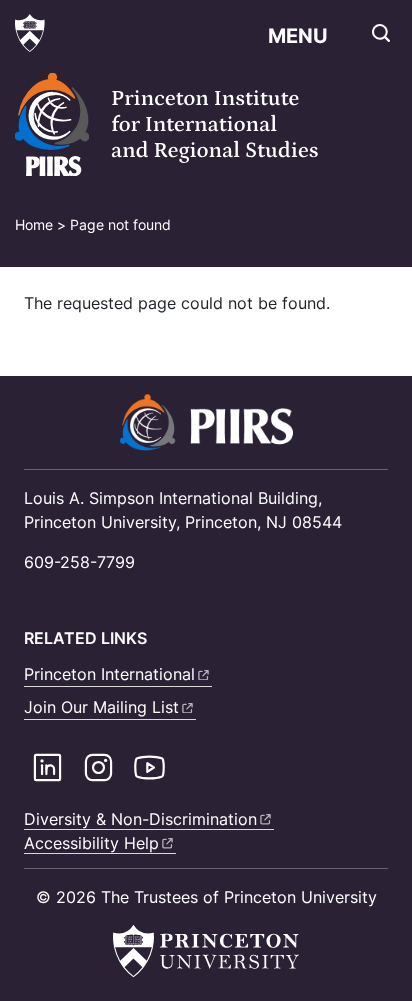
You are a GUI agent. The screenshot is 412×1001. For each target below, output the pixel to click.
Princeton (109, 674)
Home (34, 224)
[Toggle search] (381, 33)
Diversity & (140, 819)
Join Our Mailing (101, 707)
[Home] (194, 125)
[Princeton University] (30, 33)
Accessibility (91, 843)
